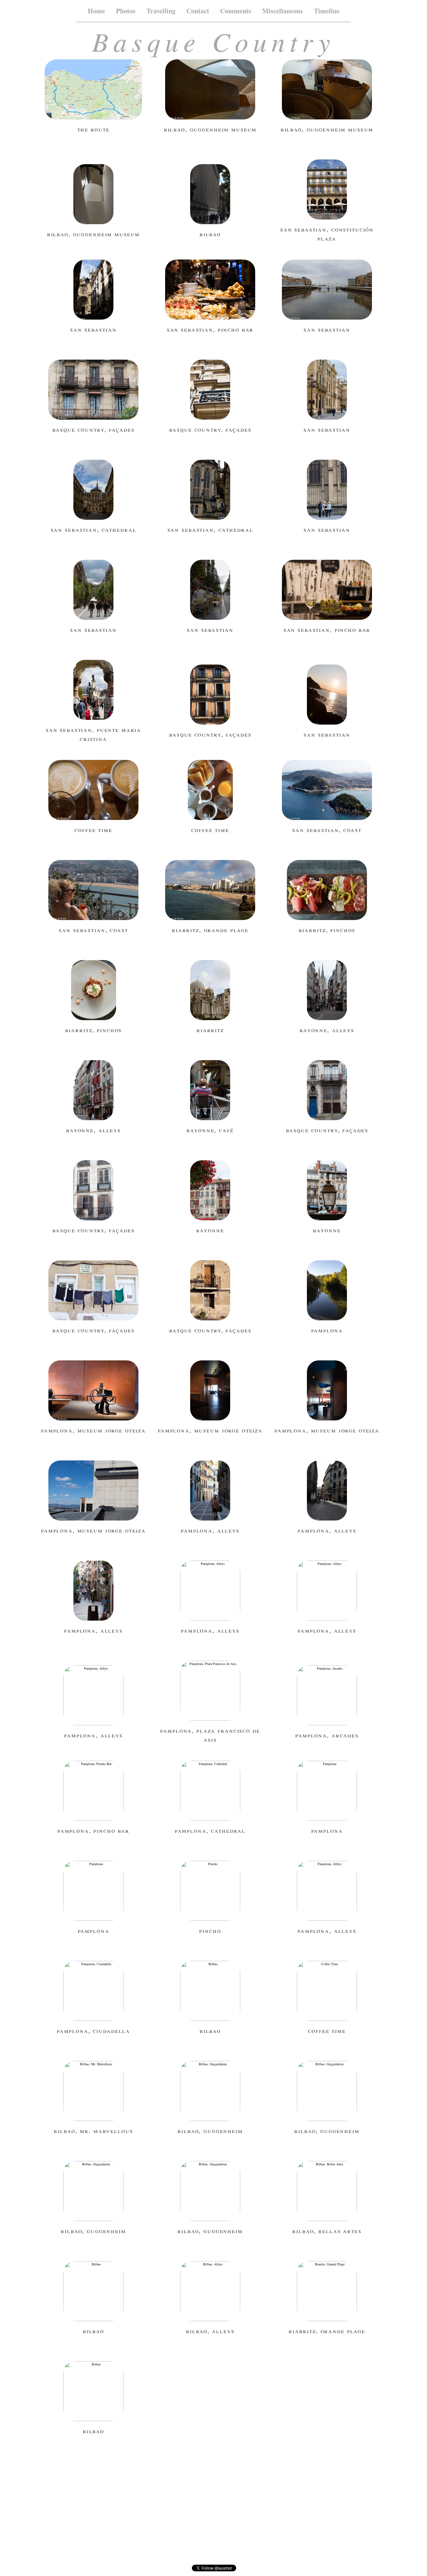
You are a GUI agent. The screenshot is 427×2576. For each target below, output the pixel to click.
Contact (198, 11)
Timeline (327, 11)
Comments (236, 11)
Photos (126, 11)
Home (96, 11)
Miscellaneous (283, 11)
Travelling (161, 11)
